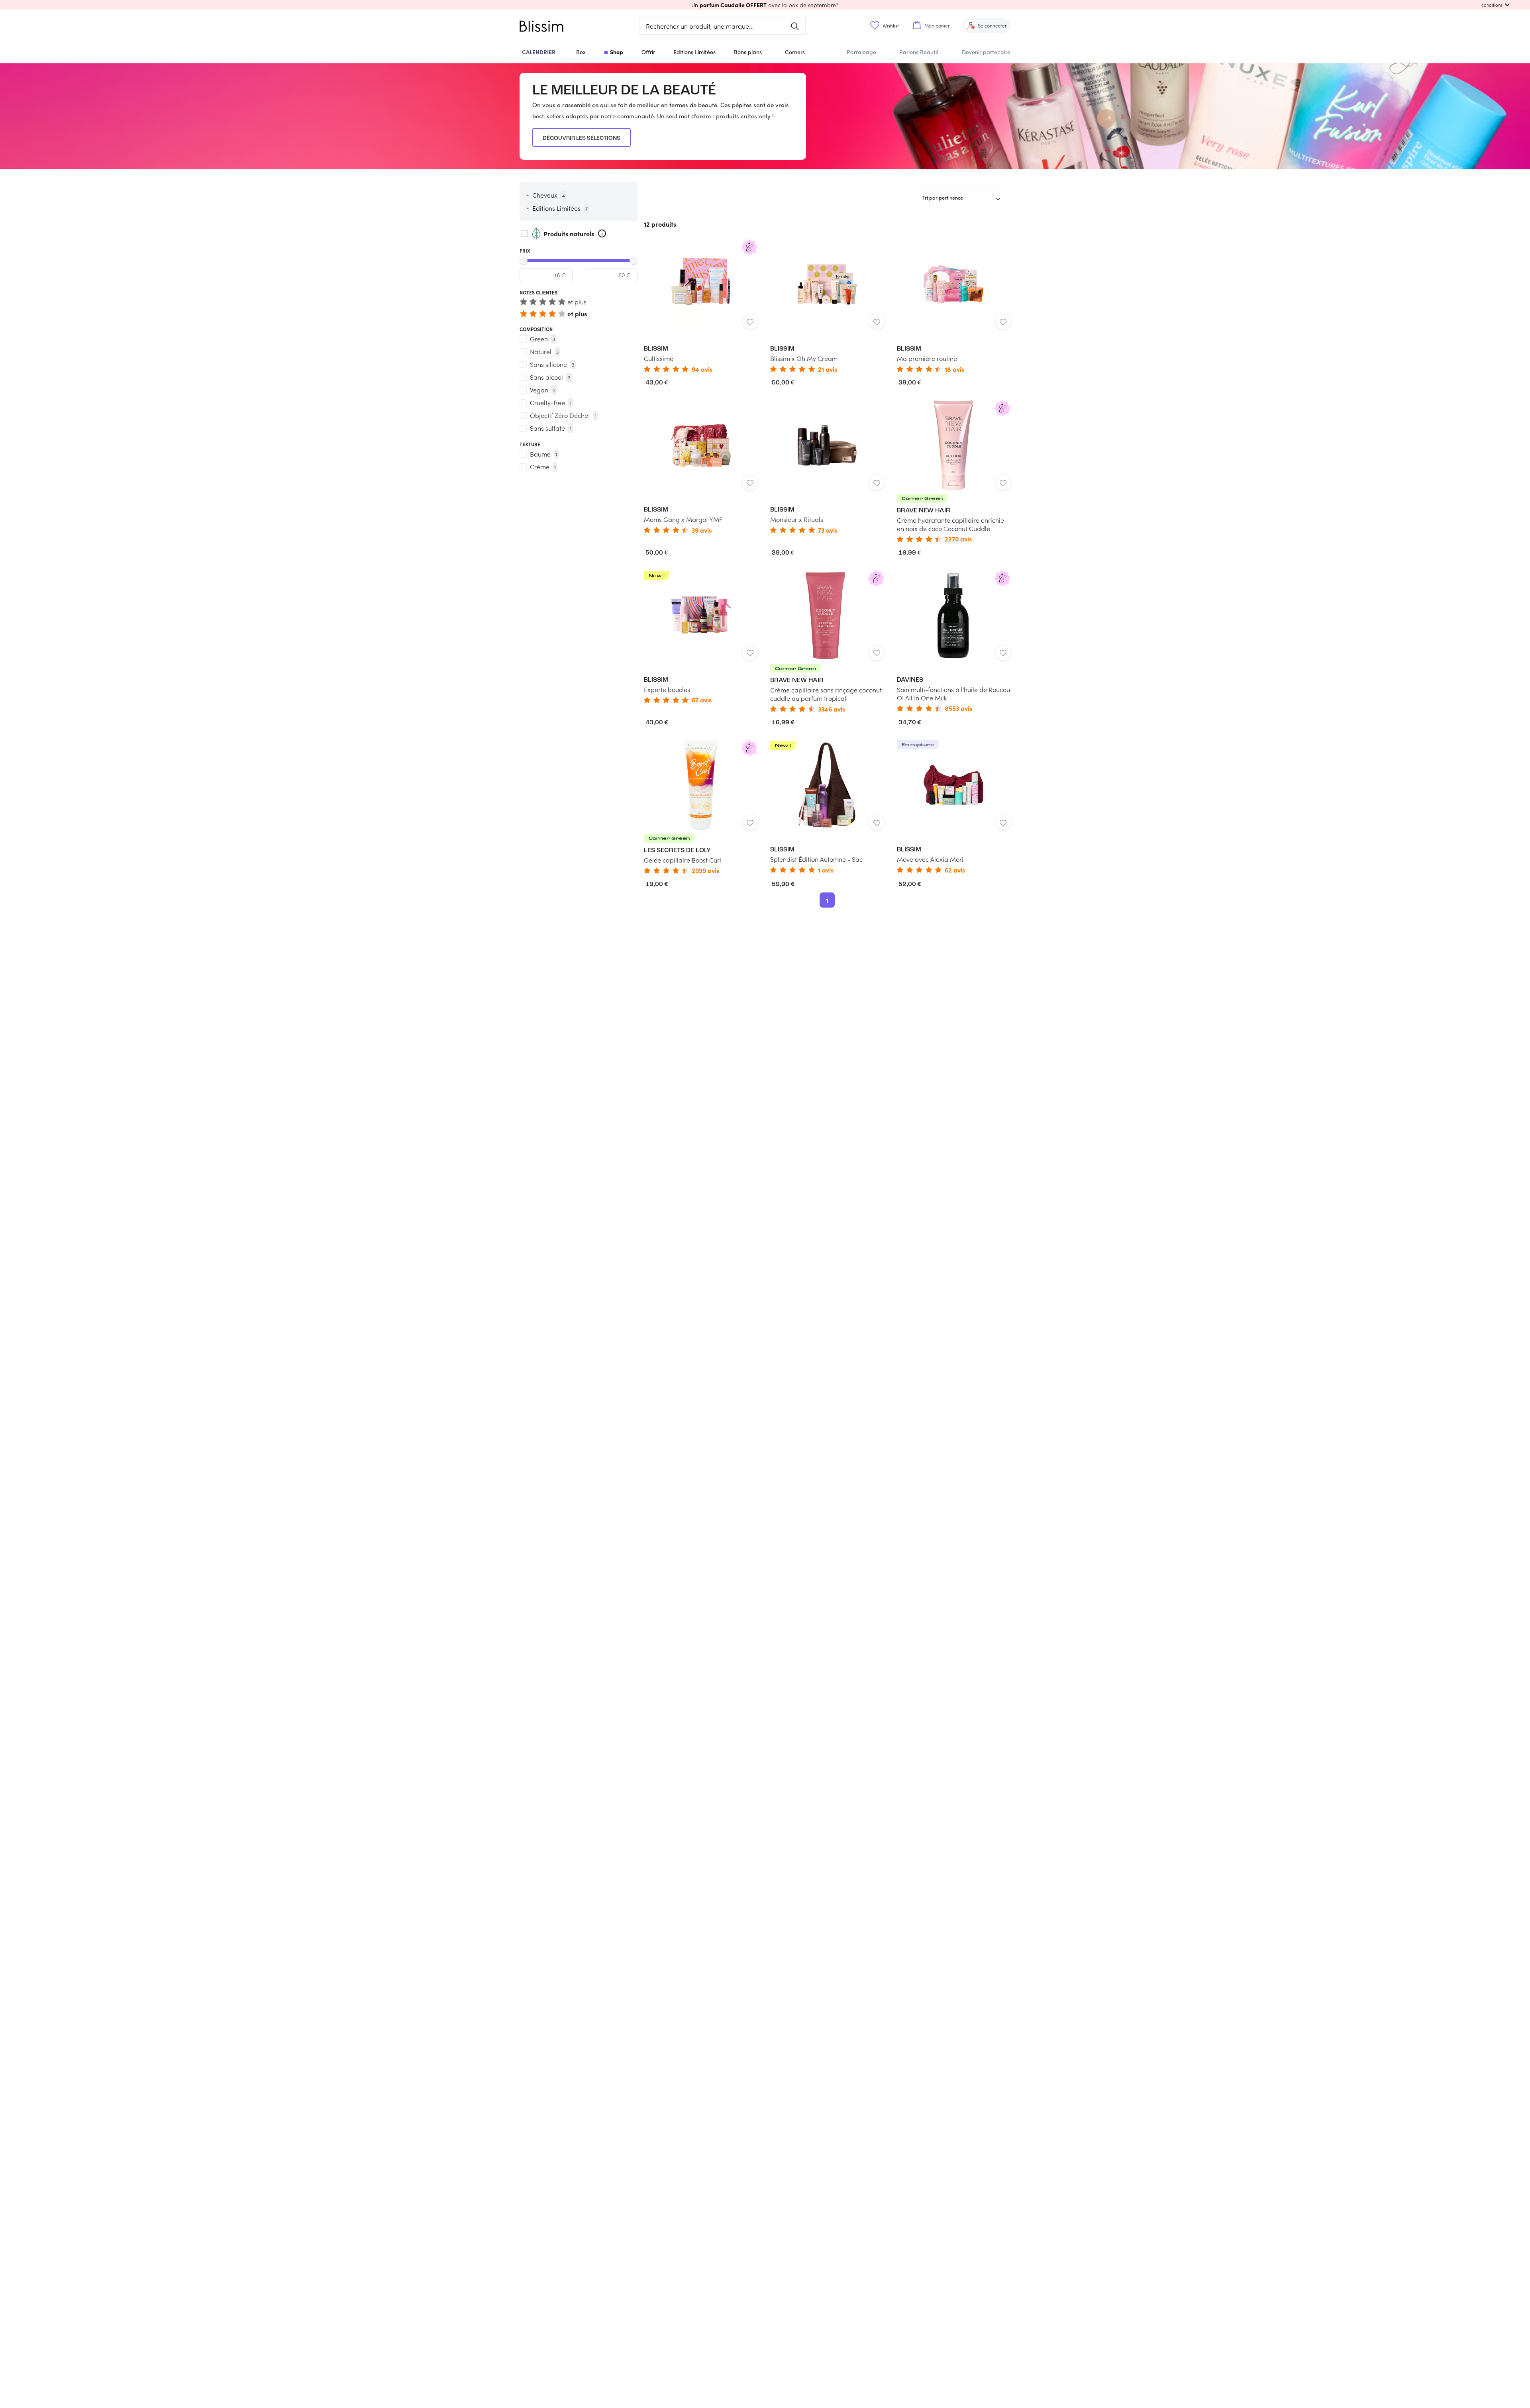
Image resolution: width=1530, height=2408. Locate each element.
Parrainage (861, 52)
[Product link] (701, 306)
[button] (765, 5)
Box (581, 52)
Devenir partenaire (986, 52)
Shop (617, 52)
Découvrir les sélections (582, 138)
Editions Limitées (694, 52)
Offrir (648, 52)
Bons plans (748, 52)
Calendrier (539, 52)
